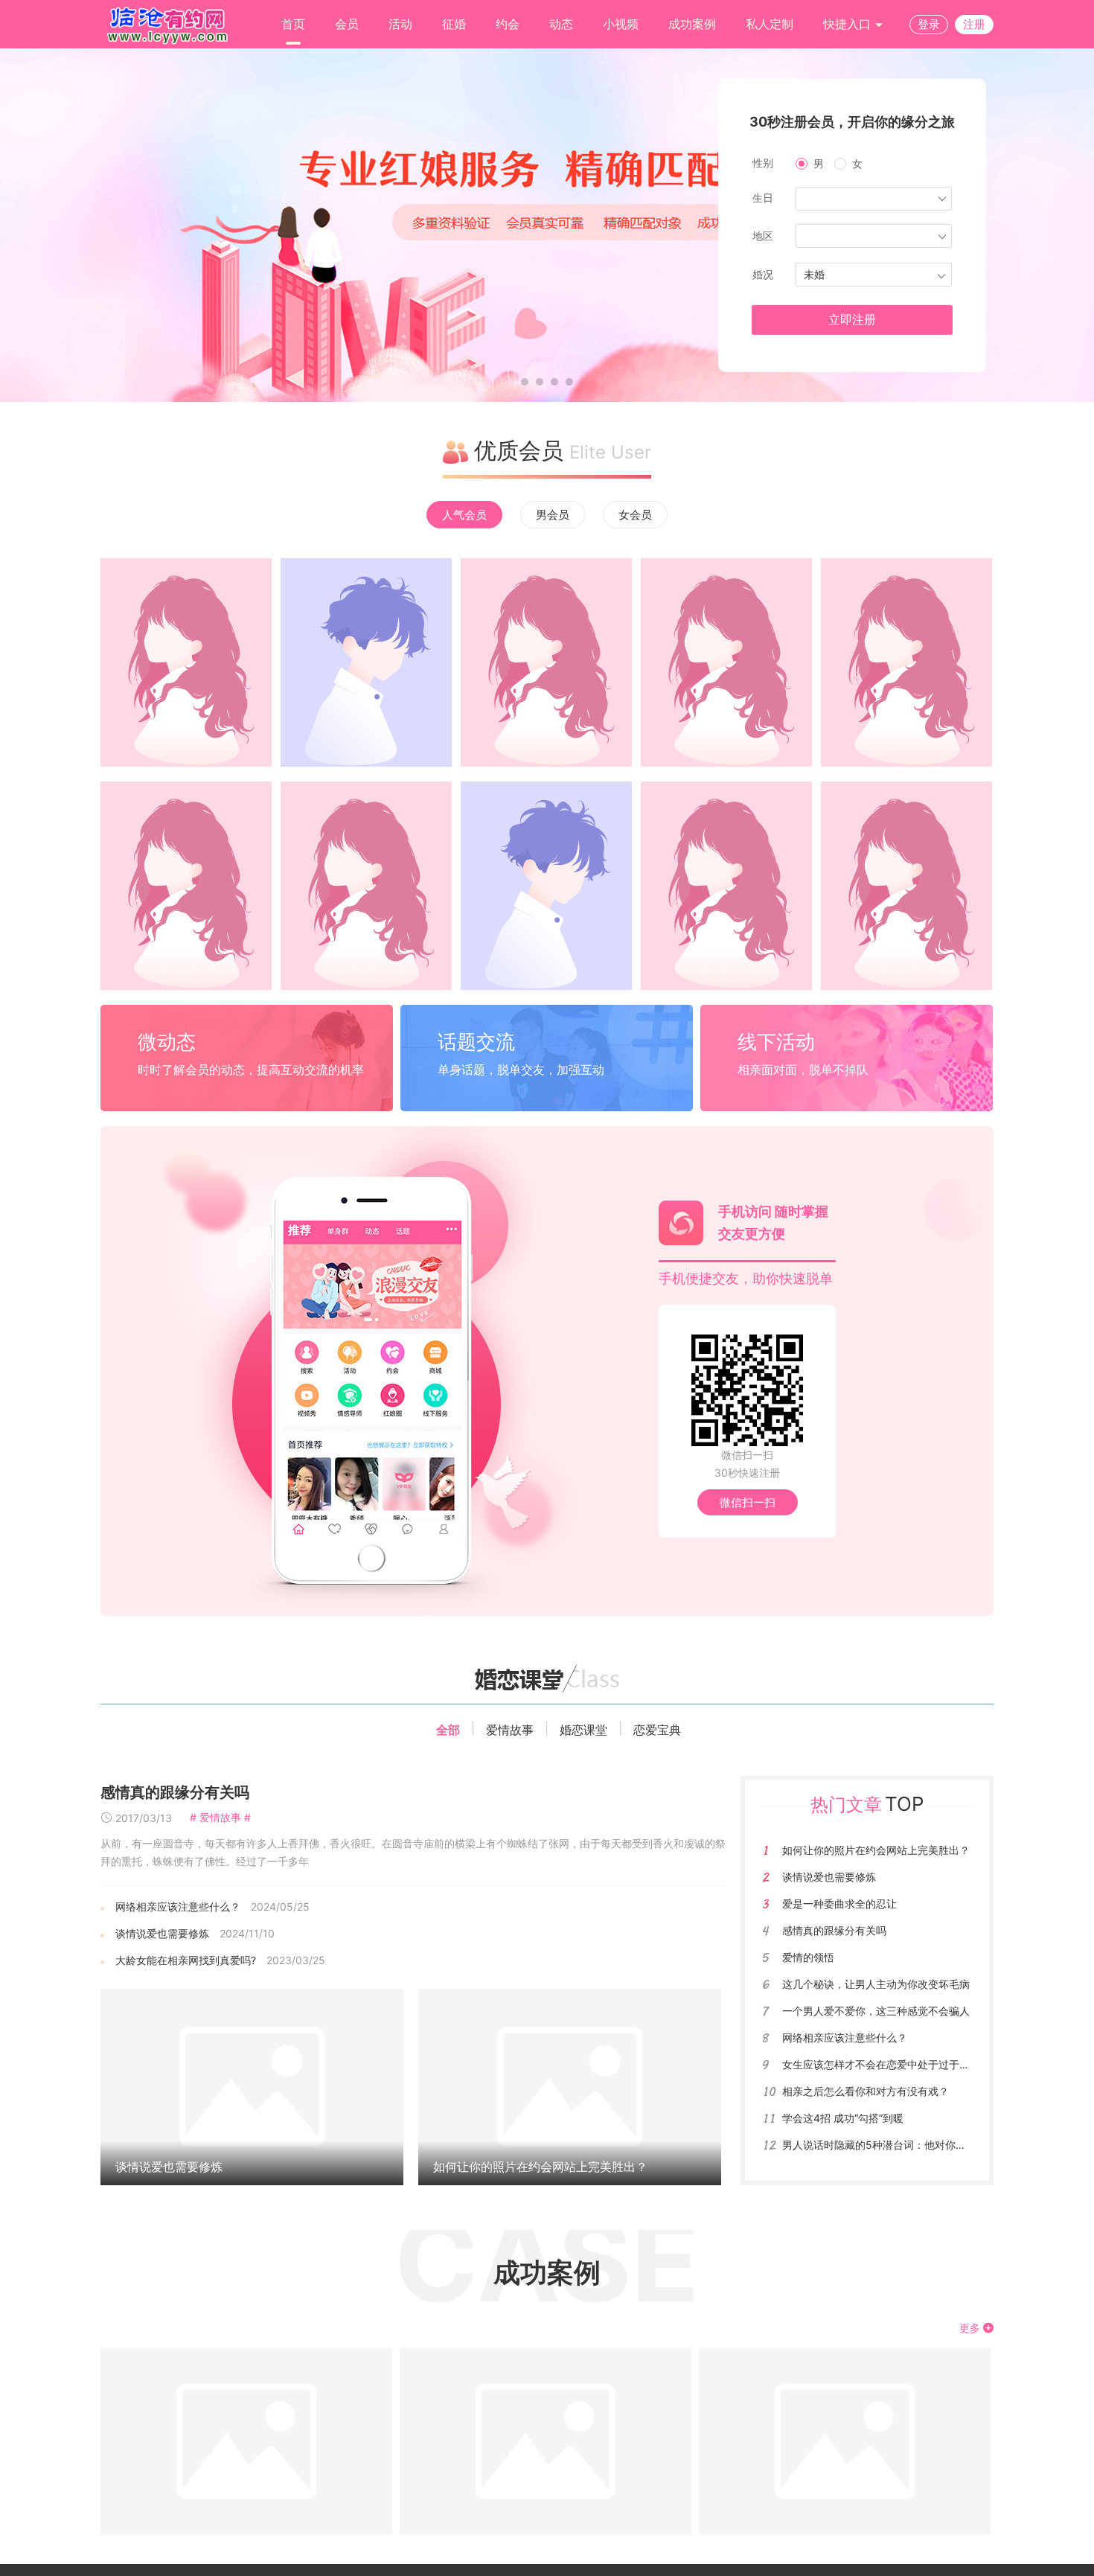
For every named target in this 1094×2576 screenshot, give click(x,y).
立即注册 (852, 320)
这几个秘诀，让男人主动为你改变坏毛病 (876, 1984)
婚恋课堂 (583, 1730)
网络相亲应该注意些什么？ (178, 1907)
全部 (448, 1730)
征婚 (454, 24)
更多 (971, 2328)
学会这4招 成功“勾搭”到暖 (843, 2118)
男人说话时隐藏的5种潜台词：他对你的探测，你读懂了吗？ (921, 2145)
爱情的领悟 (808, 1957)
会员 (347, 24)
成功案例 (692, 24)
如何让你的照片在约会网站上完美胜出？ (540, 2167)
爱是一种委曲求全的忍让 (839, 1904)
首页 (293, 24)
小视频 (621, 24)
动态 (561, 24)
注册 (974, 24)
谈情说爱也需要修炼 (162, 1933)
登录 (929, 24)
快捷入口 (849, 24)
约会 (508, 24)
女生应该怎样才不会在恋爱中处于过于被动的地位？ (902, 2064)
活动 (400, 24)
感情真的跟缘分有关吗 (175, 1792)
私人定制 (770, 24)
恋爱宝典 (657, 1730)
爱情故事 (510, 1730)
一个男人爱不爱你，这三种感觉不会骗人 (876, 2011)
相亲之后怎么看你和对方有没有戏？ (866, 2091)
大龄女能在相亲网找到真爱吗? (186, 1960)
